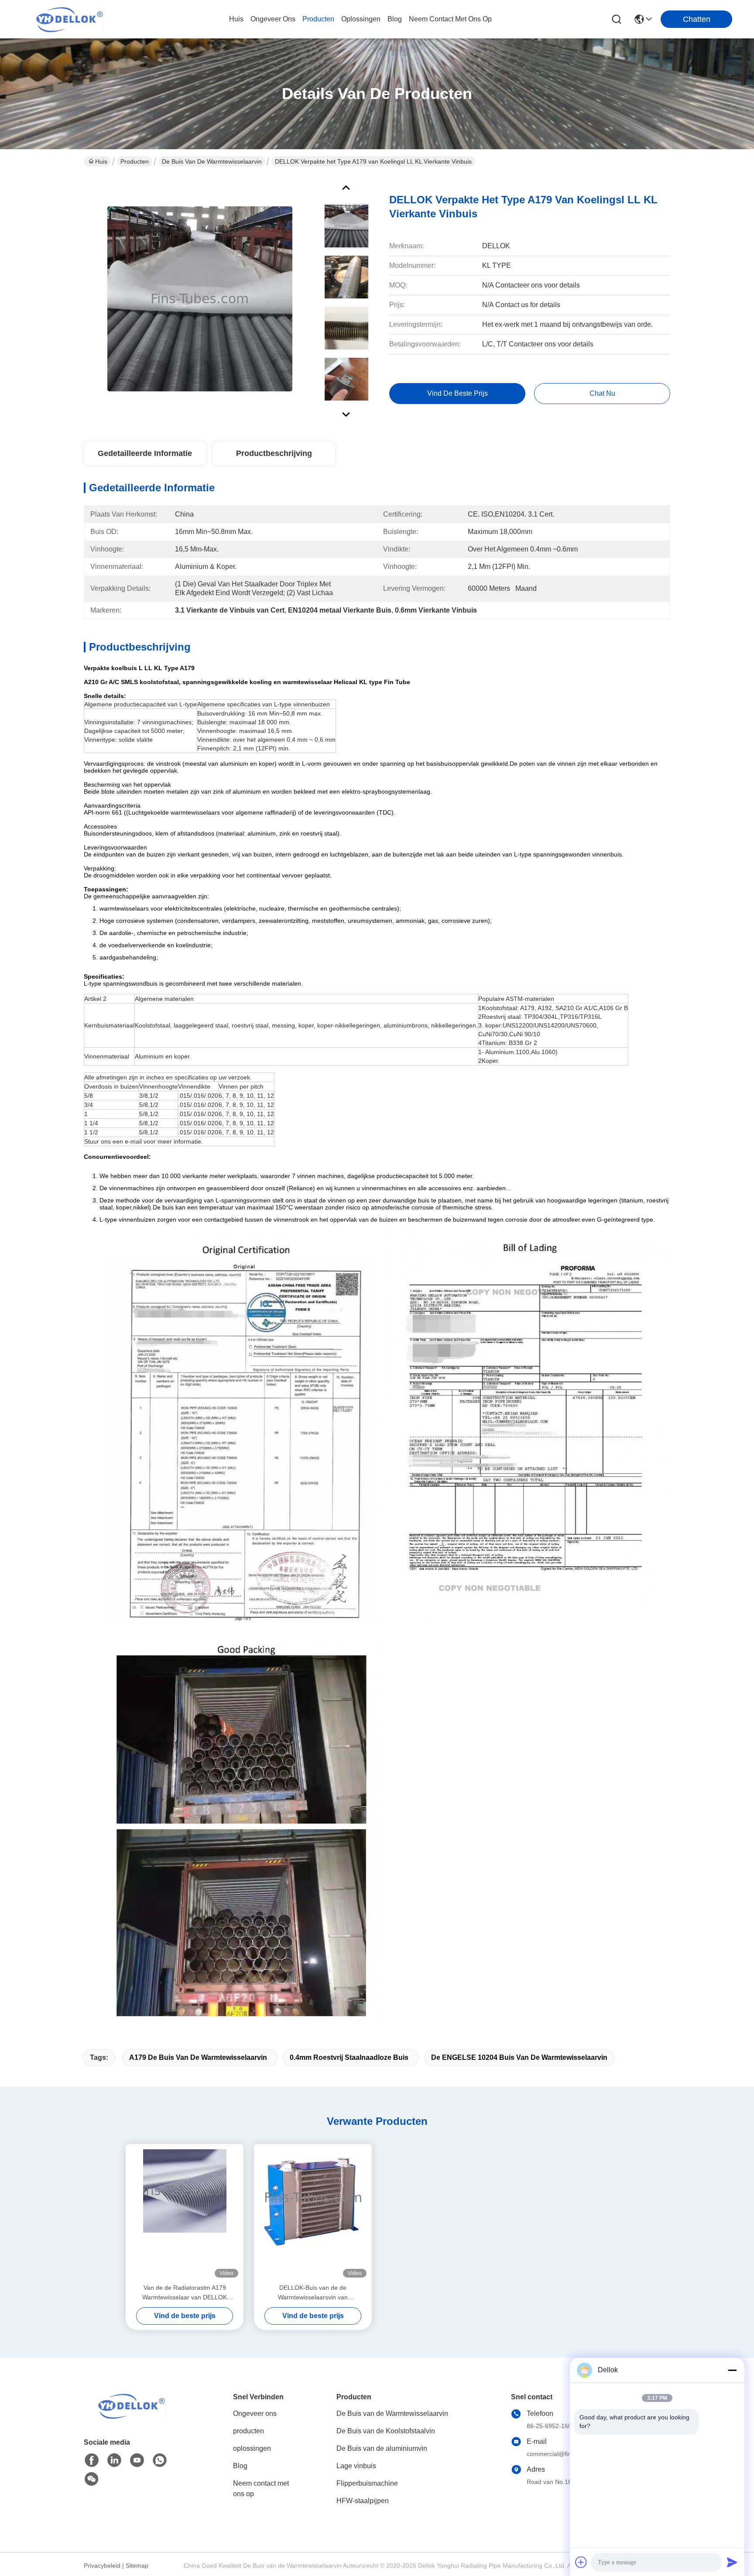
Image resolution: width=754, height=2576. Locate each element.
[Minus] (732, 2370)
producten (318, 19)
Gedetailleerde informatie (145, 453)
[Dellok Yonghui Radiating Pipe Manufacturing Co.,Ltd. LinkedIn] (114, 2460)
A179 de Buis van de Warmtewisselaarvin (198, 2057)
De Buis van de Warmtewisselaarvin (212, 161)
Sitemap (137, 2566)
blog (395, 19)
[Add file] (581, 2562)
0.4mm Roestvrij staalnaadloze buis (349, 2057)
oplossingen (361, 19)
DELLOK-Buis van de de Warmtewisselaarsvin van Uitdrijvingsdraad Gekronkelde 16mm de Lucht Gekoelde (313, 2293)
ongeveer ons (273, 19)
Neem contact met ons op (261, 2489)
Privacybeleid (102, 2566)
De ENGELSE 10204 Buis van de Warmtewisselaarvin (519, 2057)
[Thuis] (132, 2417)
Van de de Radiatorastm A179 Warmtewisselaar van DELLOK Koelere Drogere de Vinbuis (185, 2293)
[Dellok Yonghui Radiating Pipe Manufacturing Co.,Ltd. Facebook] (92, 2460)
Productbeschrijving (274, 453)
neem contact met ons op (450, 19)
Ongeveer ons (255, 2413)
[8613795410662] (160, 2460)
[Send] (732, 2562)
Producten (135, 161)
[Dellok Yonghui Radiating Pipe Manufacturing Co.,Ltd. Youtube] (137, 2460)
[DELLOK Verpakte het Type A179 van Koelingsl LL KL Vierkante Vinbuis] (200, 298)
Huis (236, 19)
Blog (240, 2466)
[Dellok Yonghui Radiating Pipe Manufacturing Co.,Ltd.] (70, 19)
